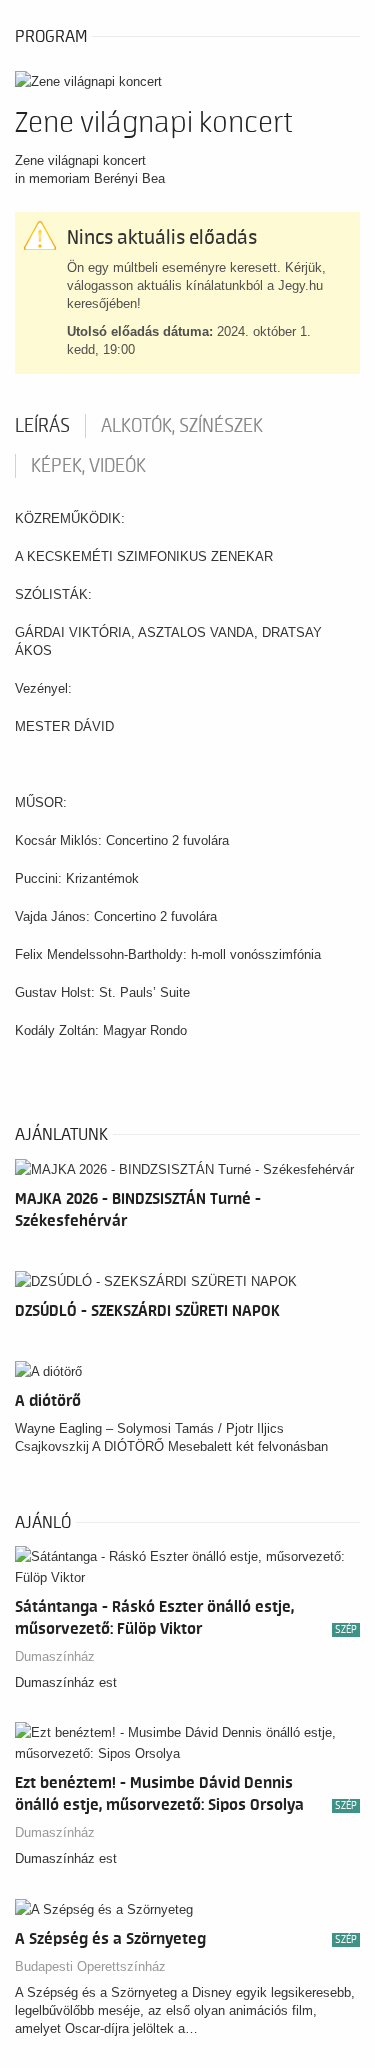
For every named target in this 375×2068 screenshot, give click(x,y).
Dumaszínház (55, 1656)
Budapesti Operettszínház (90, 1966)
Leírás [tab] (42, 426)
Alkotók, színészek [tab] (182, 426)
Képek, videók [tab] (88, 466)
